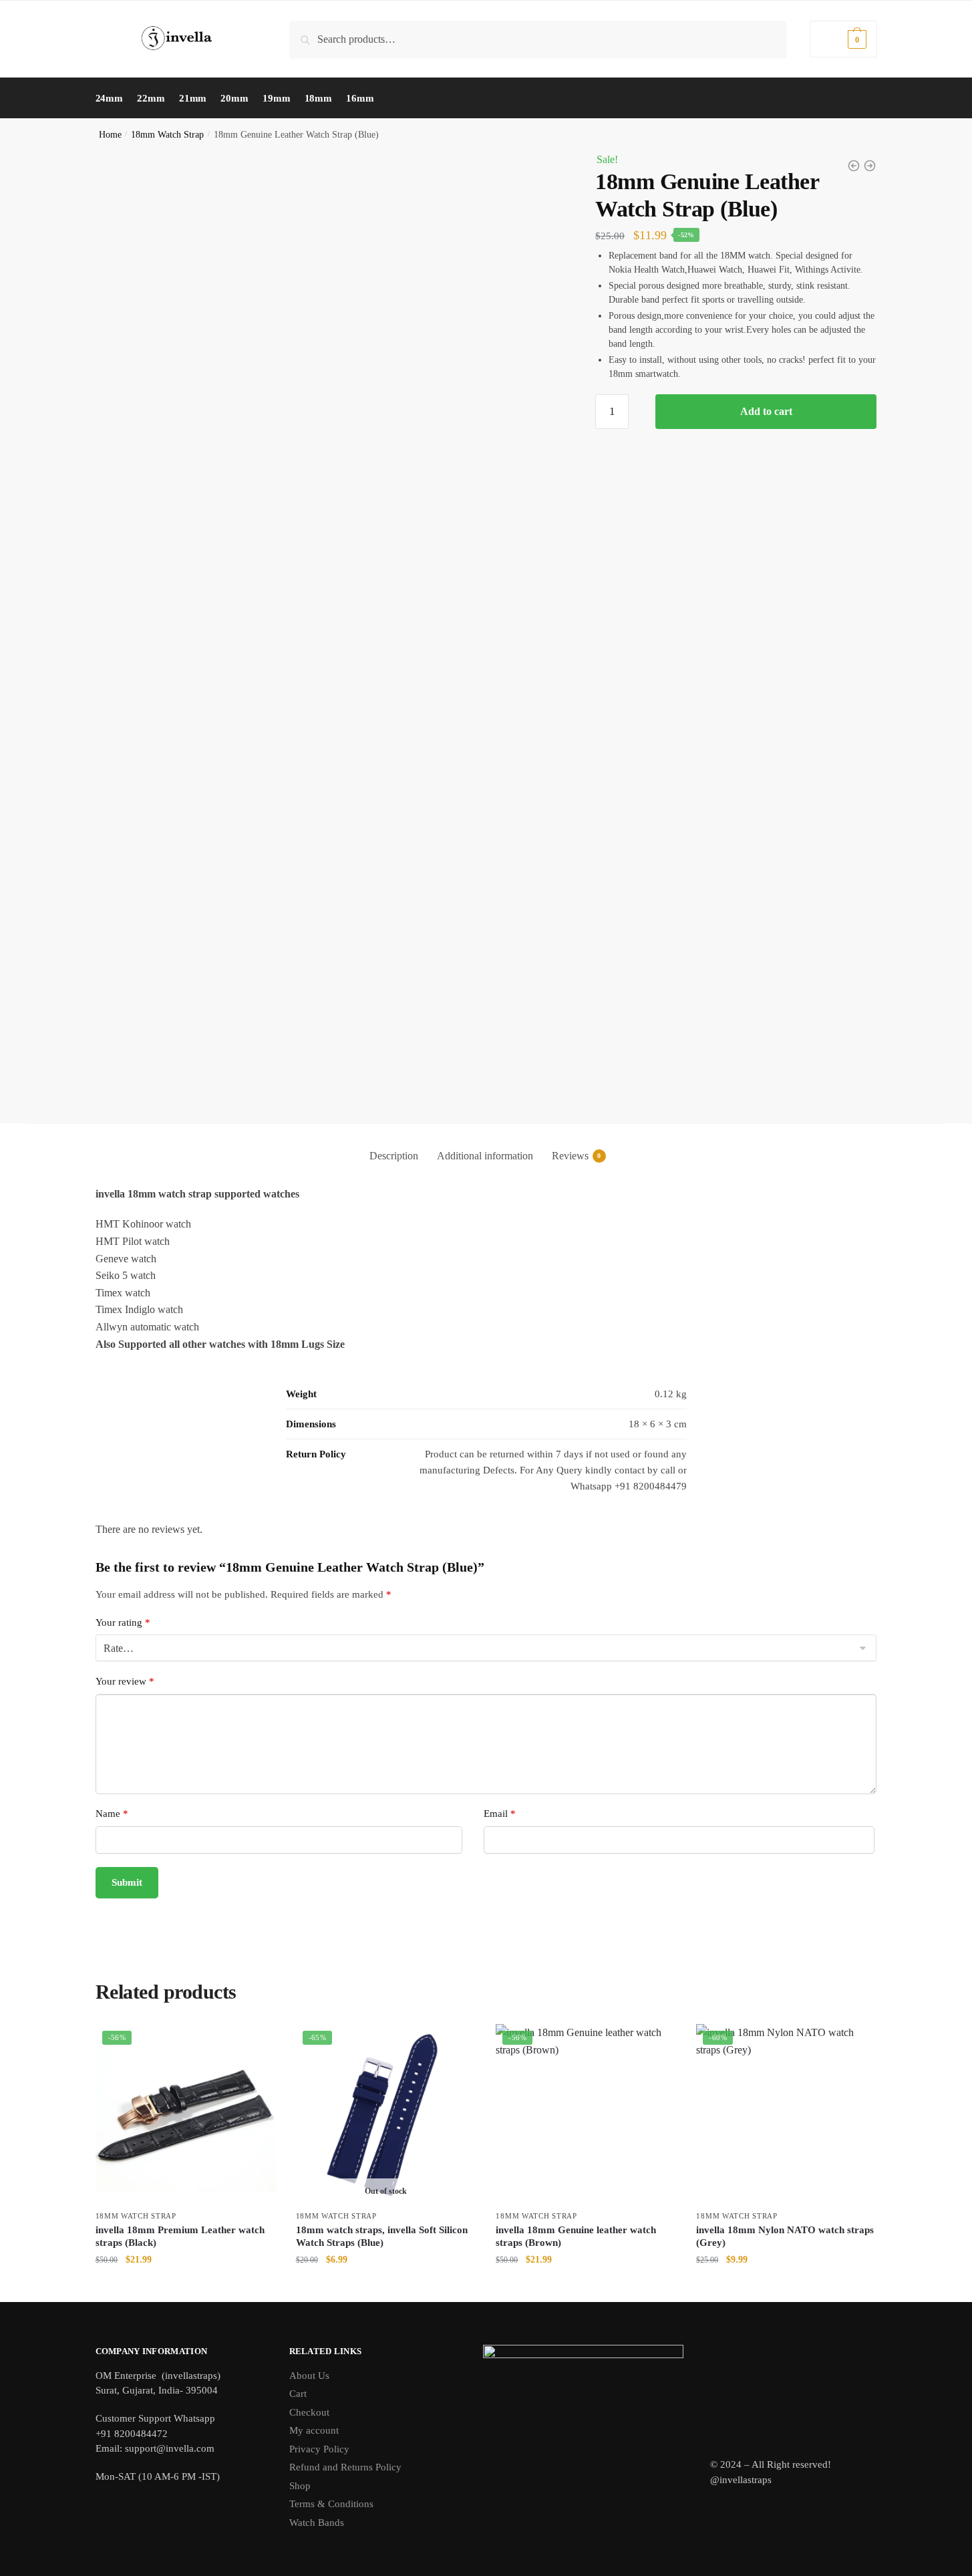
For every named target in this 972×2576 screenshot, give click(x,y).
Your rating (123, 1622)
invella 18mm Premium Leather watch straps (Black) (180, 2237)
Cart (298, 2394)
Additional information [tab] (485, 1156)
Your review (125, 1681)
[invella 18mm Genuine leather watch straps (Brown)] (870, 166)
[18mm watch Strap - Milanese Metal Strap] (854, 166)
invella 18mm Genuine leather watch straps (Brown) (576, 2237)
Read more (385, 2288)
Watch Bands (317, 2523)
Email (500, 1814)
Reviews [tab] (570, 1156)
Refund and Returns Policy (345, 2467)
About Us (309, 2376)
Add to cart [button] (186, 2288)
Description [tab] (394, 1156)
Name (112, 1814)
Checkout (309, 2412)
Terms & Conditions (331, 2504)
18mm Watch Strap (167, 135)
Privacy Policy (319, 2449)
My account (314, 2430)
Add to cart (766, 411)
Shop (300, 2486)
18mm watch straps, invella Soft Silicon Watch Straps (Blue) (382, 2237)
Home (110, 135)
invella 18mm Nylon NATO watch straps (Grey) (785, 2237)
